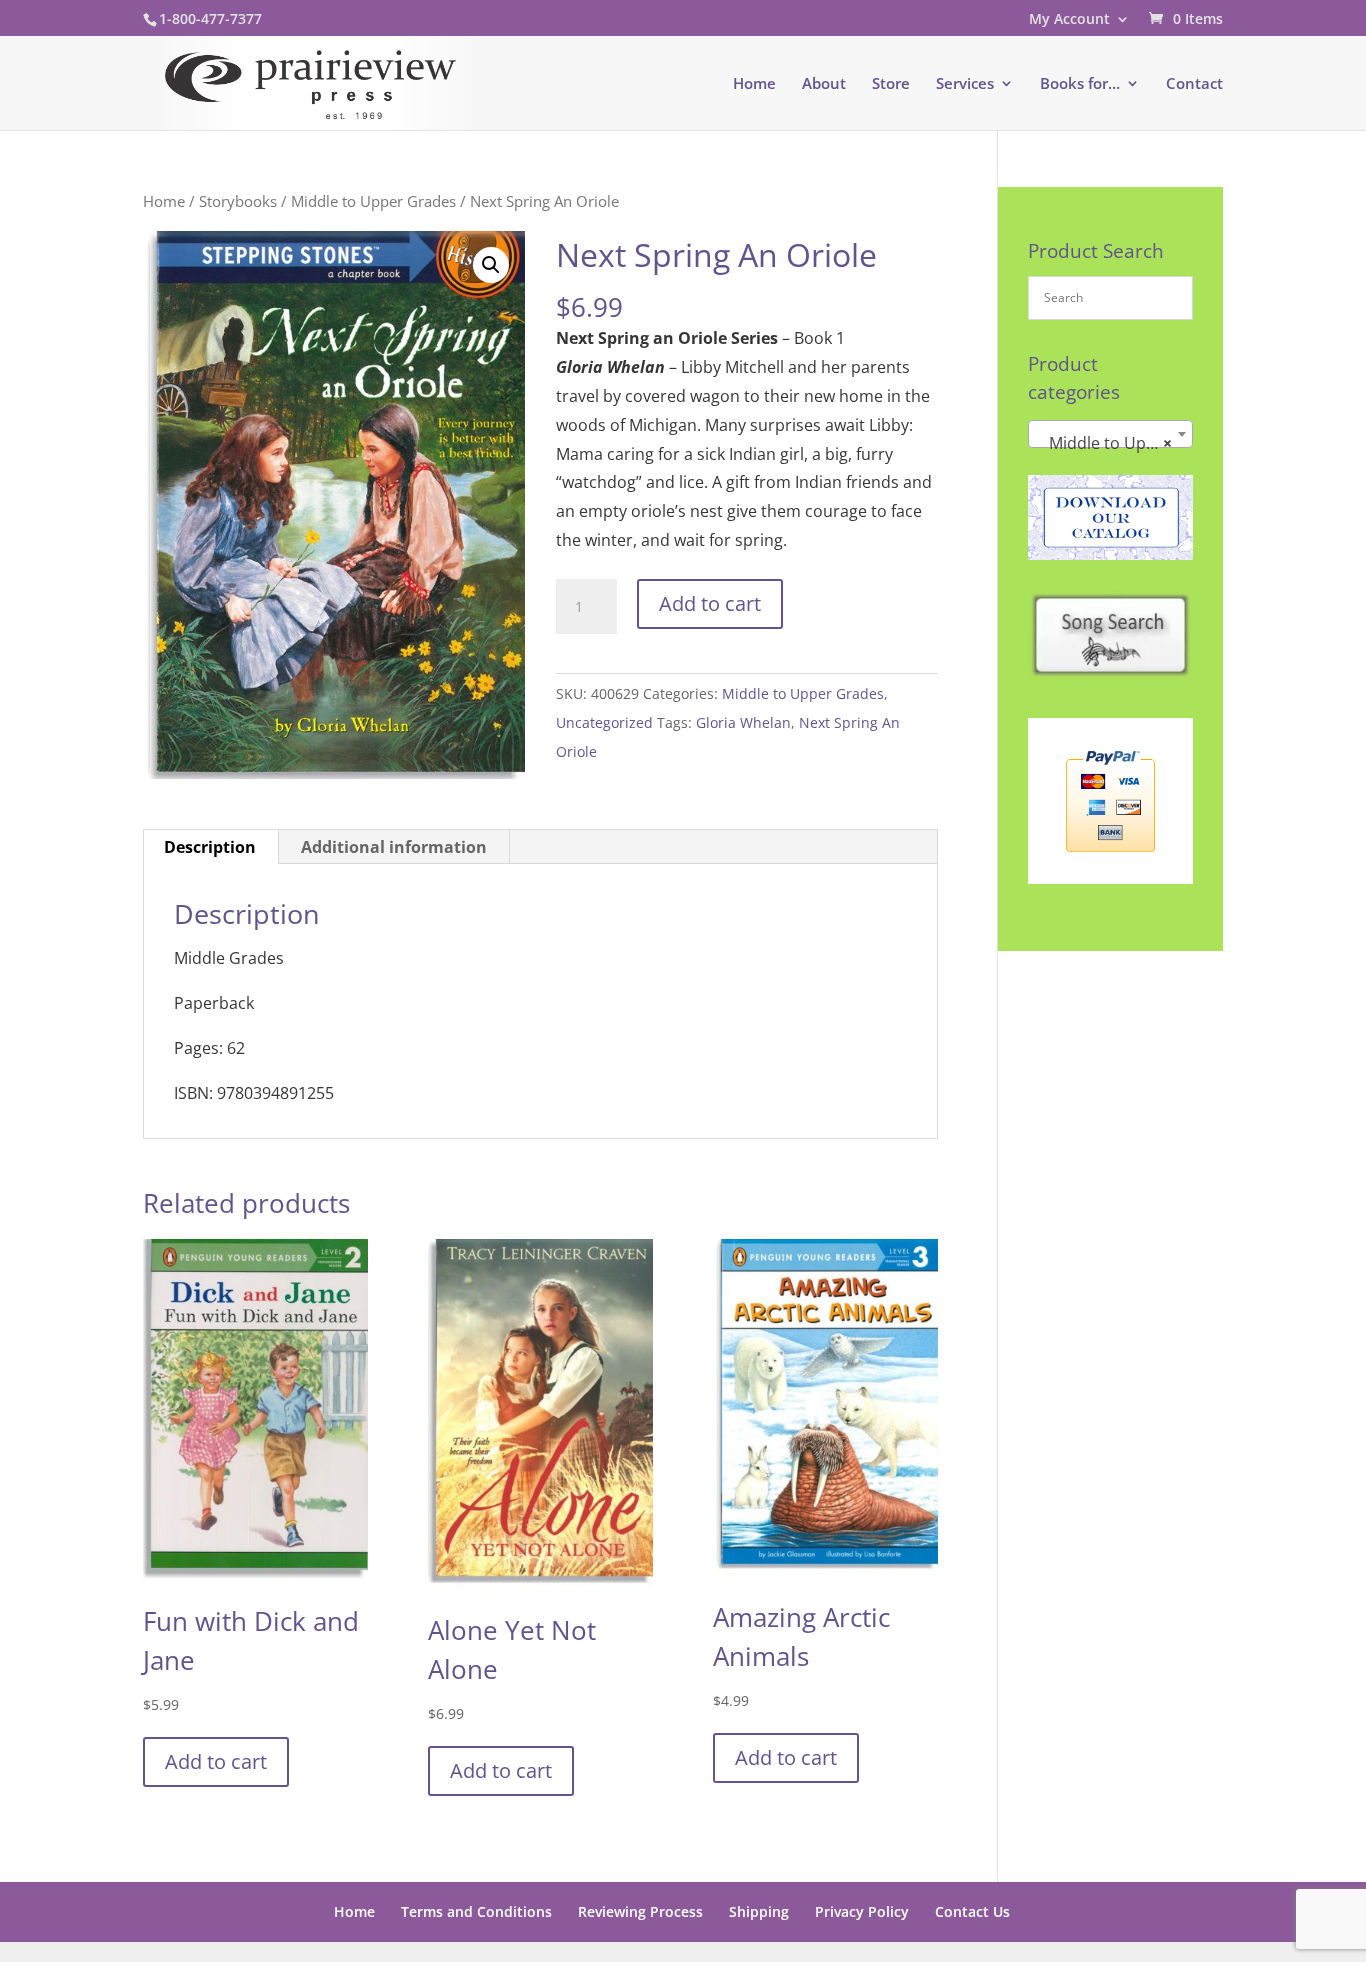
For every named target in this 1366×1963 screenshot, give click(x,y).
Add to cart (710, 603)
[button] (491, 265)
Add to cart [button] (216, 1761)
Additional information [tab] (394, 847)
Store (891, 84)
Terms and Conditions (476, 1911)
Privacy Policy (862, 1911)
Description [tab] (210, 847)
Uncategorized (604, 722)
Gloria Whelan (743, 722)
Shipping (759, 1911)
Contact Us (972, 1911)
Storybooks (238, 201)
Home (754, 84)
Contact (1194, 84)
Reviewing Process (640, 1911)
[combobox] (1110, 434)
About (824, 84)
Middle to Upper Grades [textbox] (1114, 443)
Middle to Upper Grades (373, 201)
